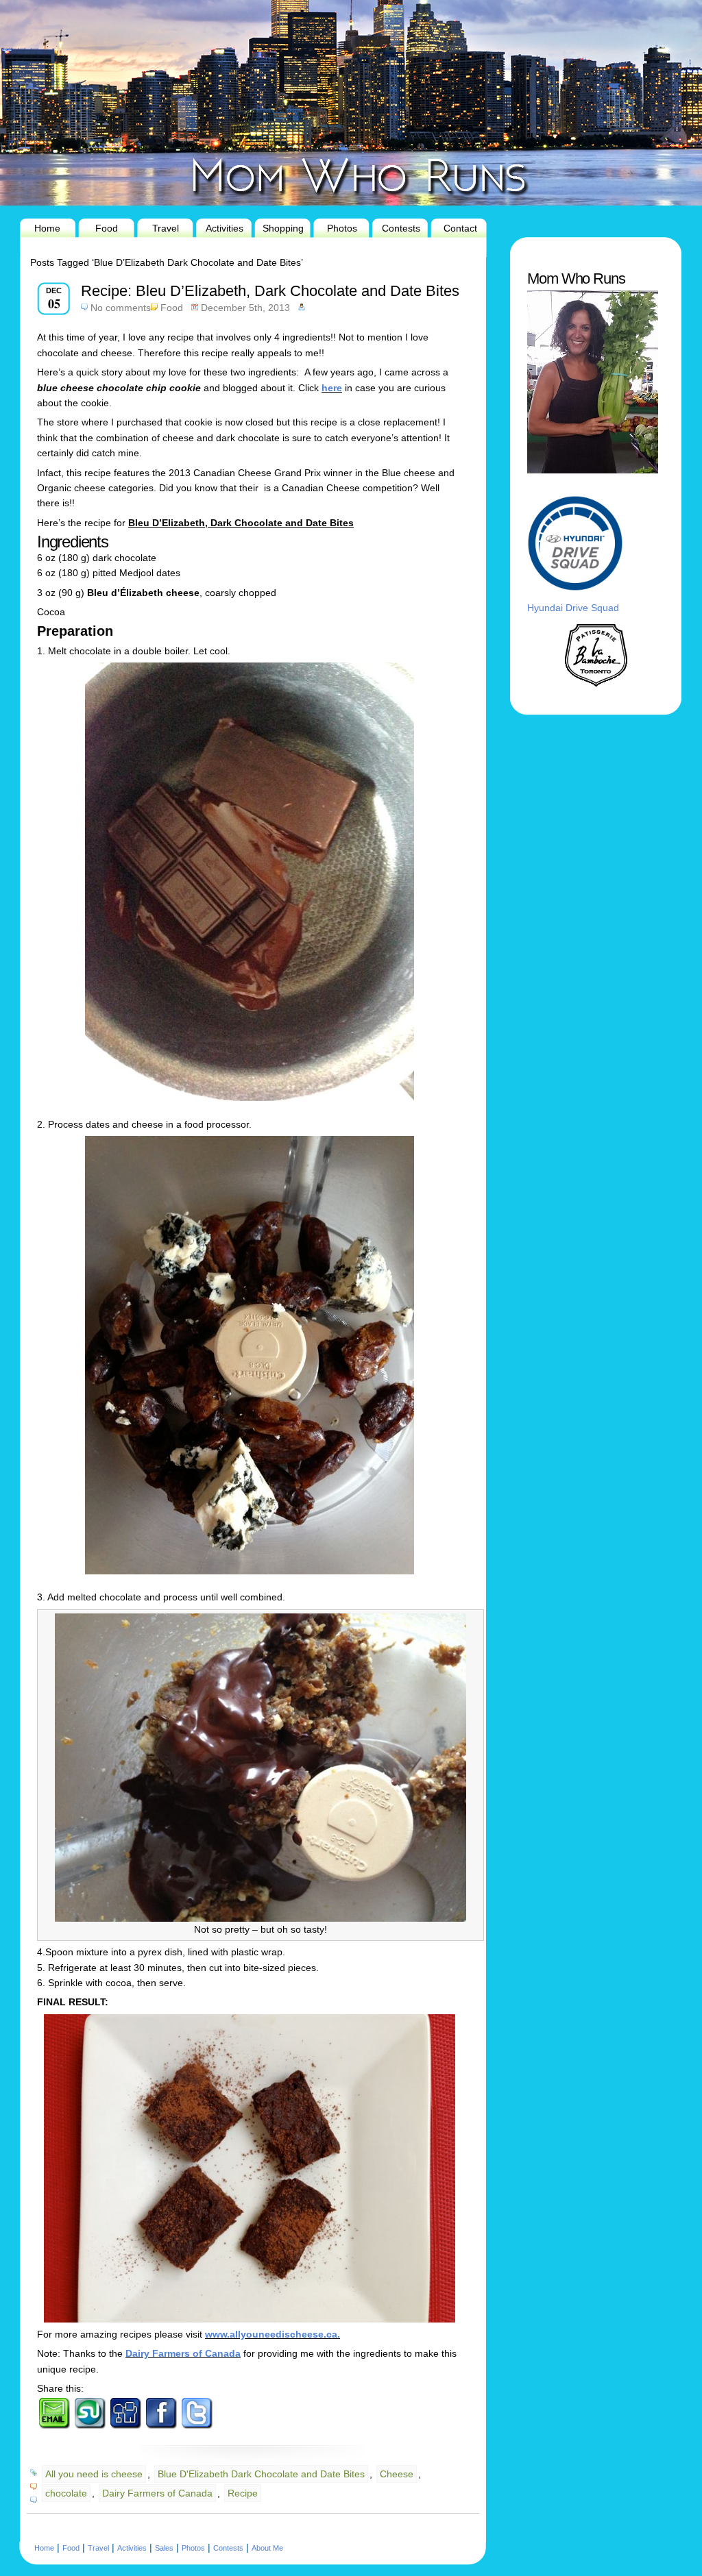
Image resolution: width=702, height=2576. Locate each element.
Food (107, 228)
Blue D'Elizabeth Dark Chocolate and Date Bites (261, 2474)
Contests (401, 228)
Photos (342, 228)
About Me (267, 2548)
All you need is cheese (94, 2474)
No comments (121, 308)
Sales (164, 2548)
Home (47, 228)
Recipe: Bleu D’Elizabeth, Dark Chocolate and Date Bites (270, 291)
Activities (225, 228)
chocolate (66, 2493)
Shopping (283, 228)
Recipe (243, 2493)
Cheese (397, 2474)
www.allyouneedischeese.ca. (273, 2334)
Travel (166, 228)
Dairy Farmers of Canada (183, 2353)
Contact (460, 228)
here (332, 388)
